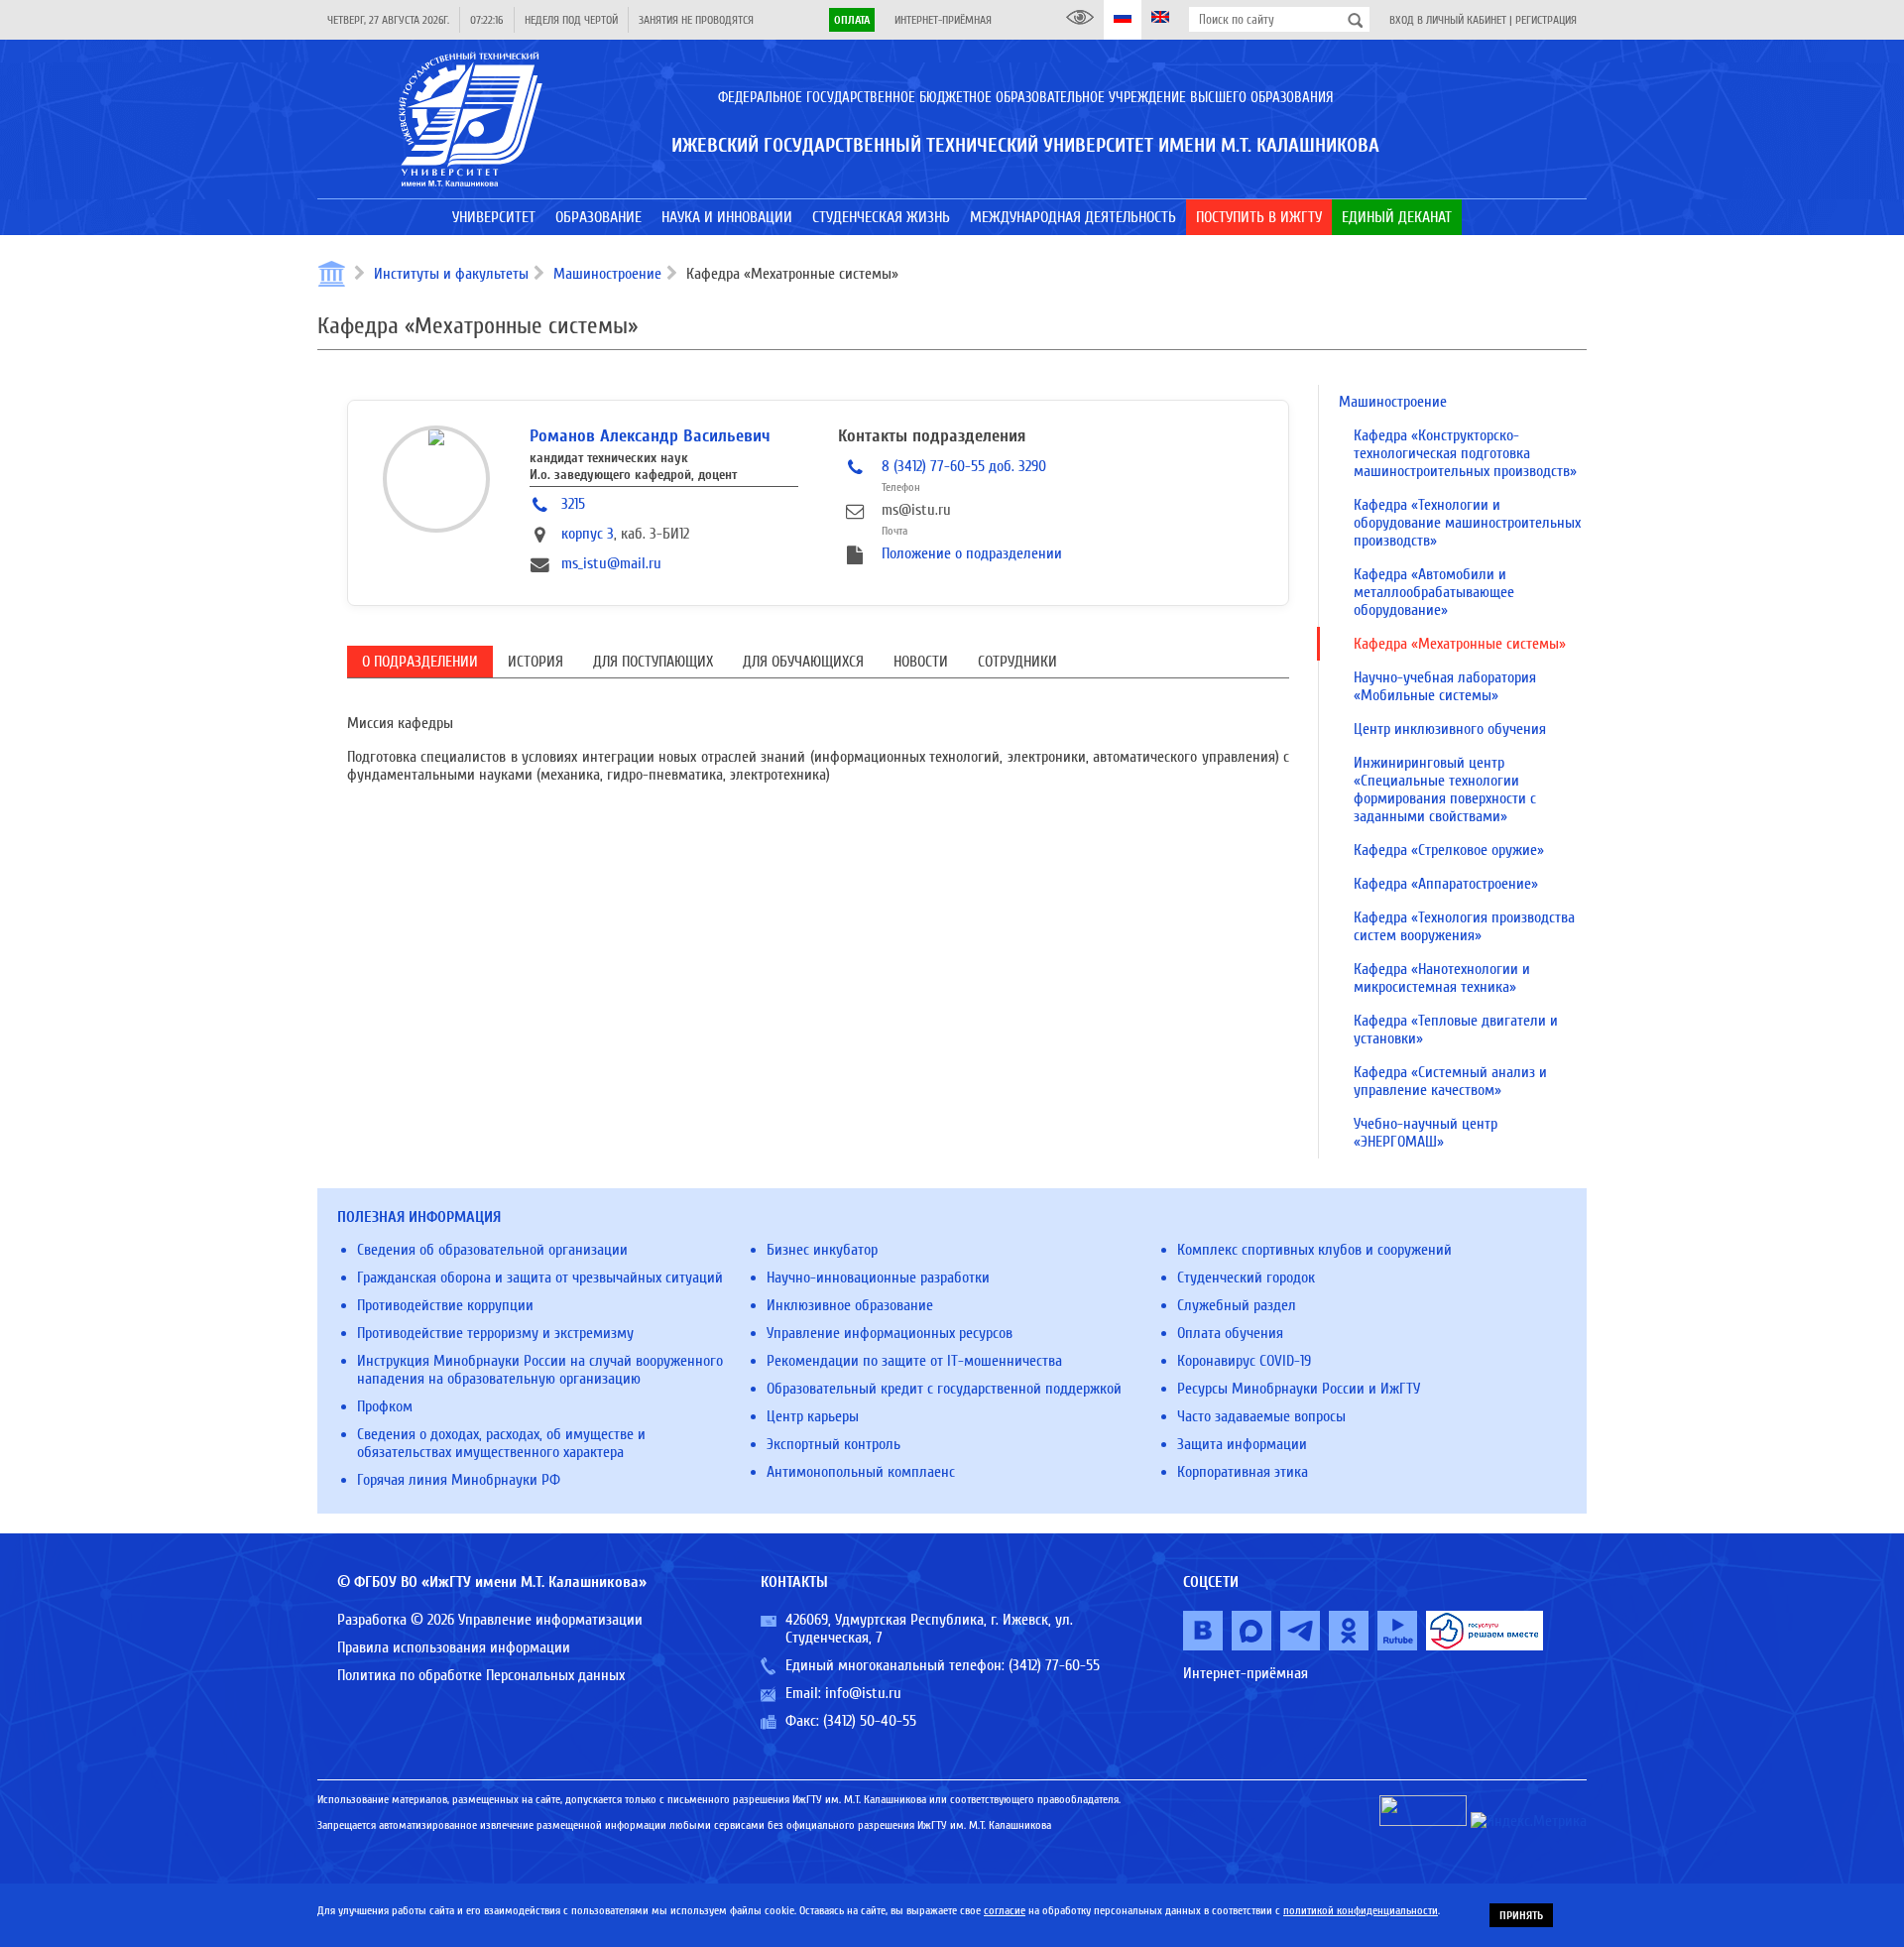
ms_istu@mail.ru (611, 563)
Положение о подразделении (972, 553)
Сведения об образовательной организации (492, 1250)
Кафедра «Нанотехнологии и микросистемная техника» (1442, 978)
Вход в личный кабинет (1448, 20)
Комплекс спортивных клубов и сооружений (1314, 1250)
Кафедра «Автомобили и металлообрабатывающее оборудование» (1434, 592)
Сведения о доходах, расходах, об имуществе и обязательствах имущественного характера (501, 1443)
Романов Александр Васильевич (650, 436)
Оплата (852, 20)
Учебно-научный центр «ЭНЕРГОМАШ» (1426, 1133)
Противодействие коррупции (445, 1305)
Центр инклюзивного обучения (1450, 729)
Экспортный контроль (833, 1444)
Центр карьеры (813, 1416)
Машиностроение (607, 274)
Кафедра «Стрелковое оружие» (1449, 850)
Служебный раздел (1237, 1305)
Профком (385, 1406)
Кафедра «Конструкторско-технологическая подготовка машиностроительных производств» (1465, 453)
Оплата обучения (1230, 1333)
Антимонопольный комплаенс (861, 1472)
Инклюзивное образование (850, 1305)
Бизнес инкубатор (822, 1250)
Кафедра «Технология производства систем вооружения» (1464, 926)
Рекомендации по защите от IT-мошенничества (914, 1361)
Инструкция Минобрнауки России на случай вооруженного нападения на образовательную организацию (540, 1370)
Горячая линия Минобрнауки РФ (459, 1480)
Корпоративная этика (1243, 1472)
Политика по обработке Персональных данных (481, 1675)
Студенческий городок (1246, 1278)
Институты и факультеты (451, 274)
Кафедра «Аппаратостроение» (1446, 884)
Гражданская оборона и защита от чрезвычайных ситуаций (540, 1278)
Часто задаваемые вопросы (1261, 1416)
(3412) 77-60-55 (1054, 1665)
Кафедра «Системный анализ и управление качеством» (1450, 1081)
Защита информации (1242, 1444)
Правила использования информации (454, 1647)
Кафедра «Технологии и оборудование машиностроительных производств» (1467, 523)
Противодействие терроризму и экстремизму (495, 1333)
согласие (1005, 1910)
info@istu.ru (863, 1693)
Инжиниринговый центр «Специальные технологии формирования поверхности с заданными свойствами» (1445, 790)
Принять (1521, 1915)
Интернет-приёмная (943, 20)
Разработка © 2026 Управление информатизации (490, 1620)
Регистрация (1546, 20)
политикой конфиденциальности (1361, 1910)
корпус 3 (588, 534)
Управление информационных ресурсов (890, 1333)
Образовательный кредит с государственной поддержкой (944, 1389)
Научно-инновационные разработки (878, 1278)
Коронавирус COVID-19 (1244, 1361)
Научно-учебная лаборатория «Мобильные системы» (1445, 686)
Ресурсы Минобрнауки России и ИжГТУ (1299, 1389)
